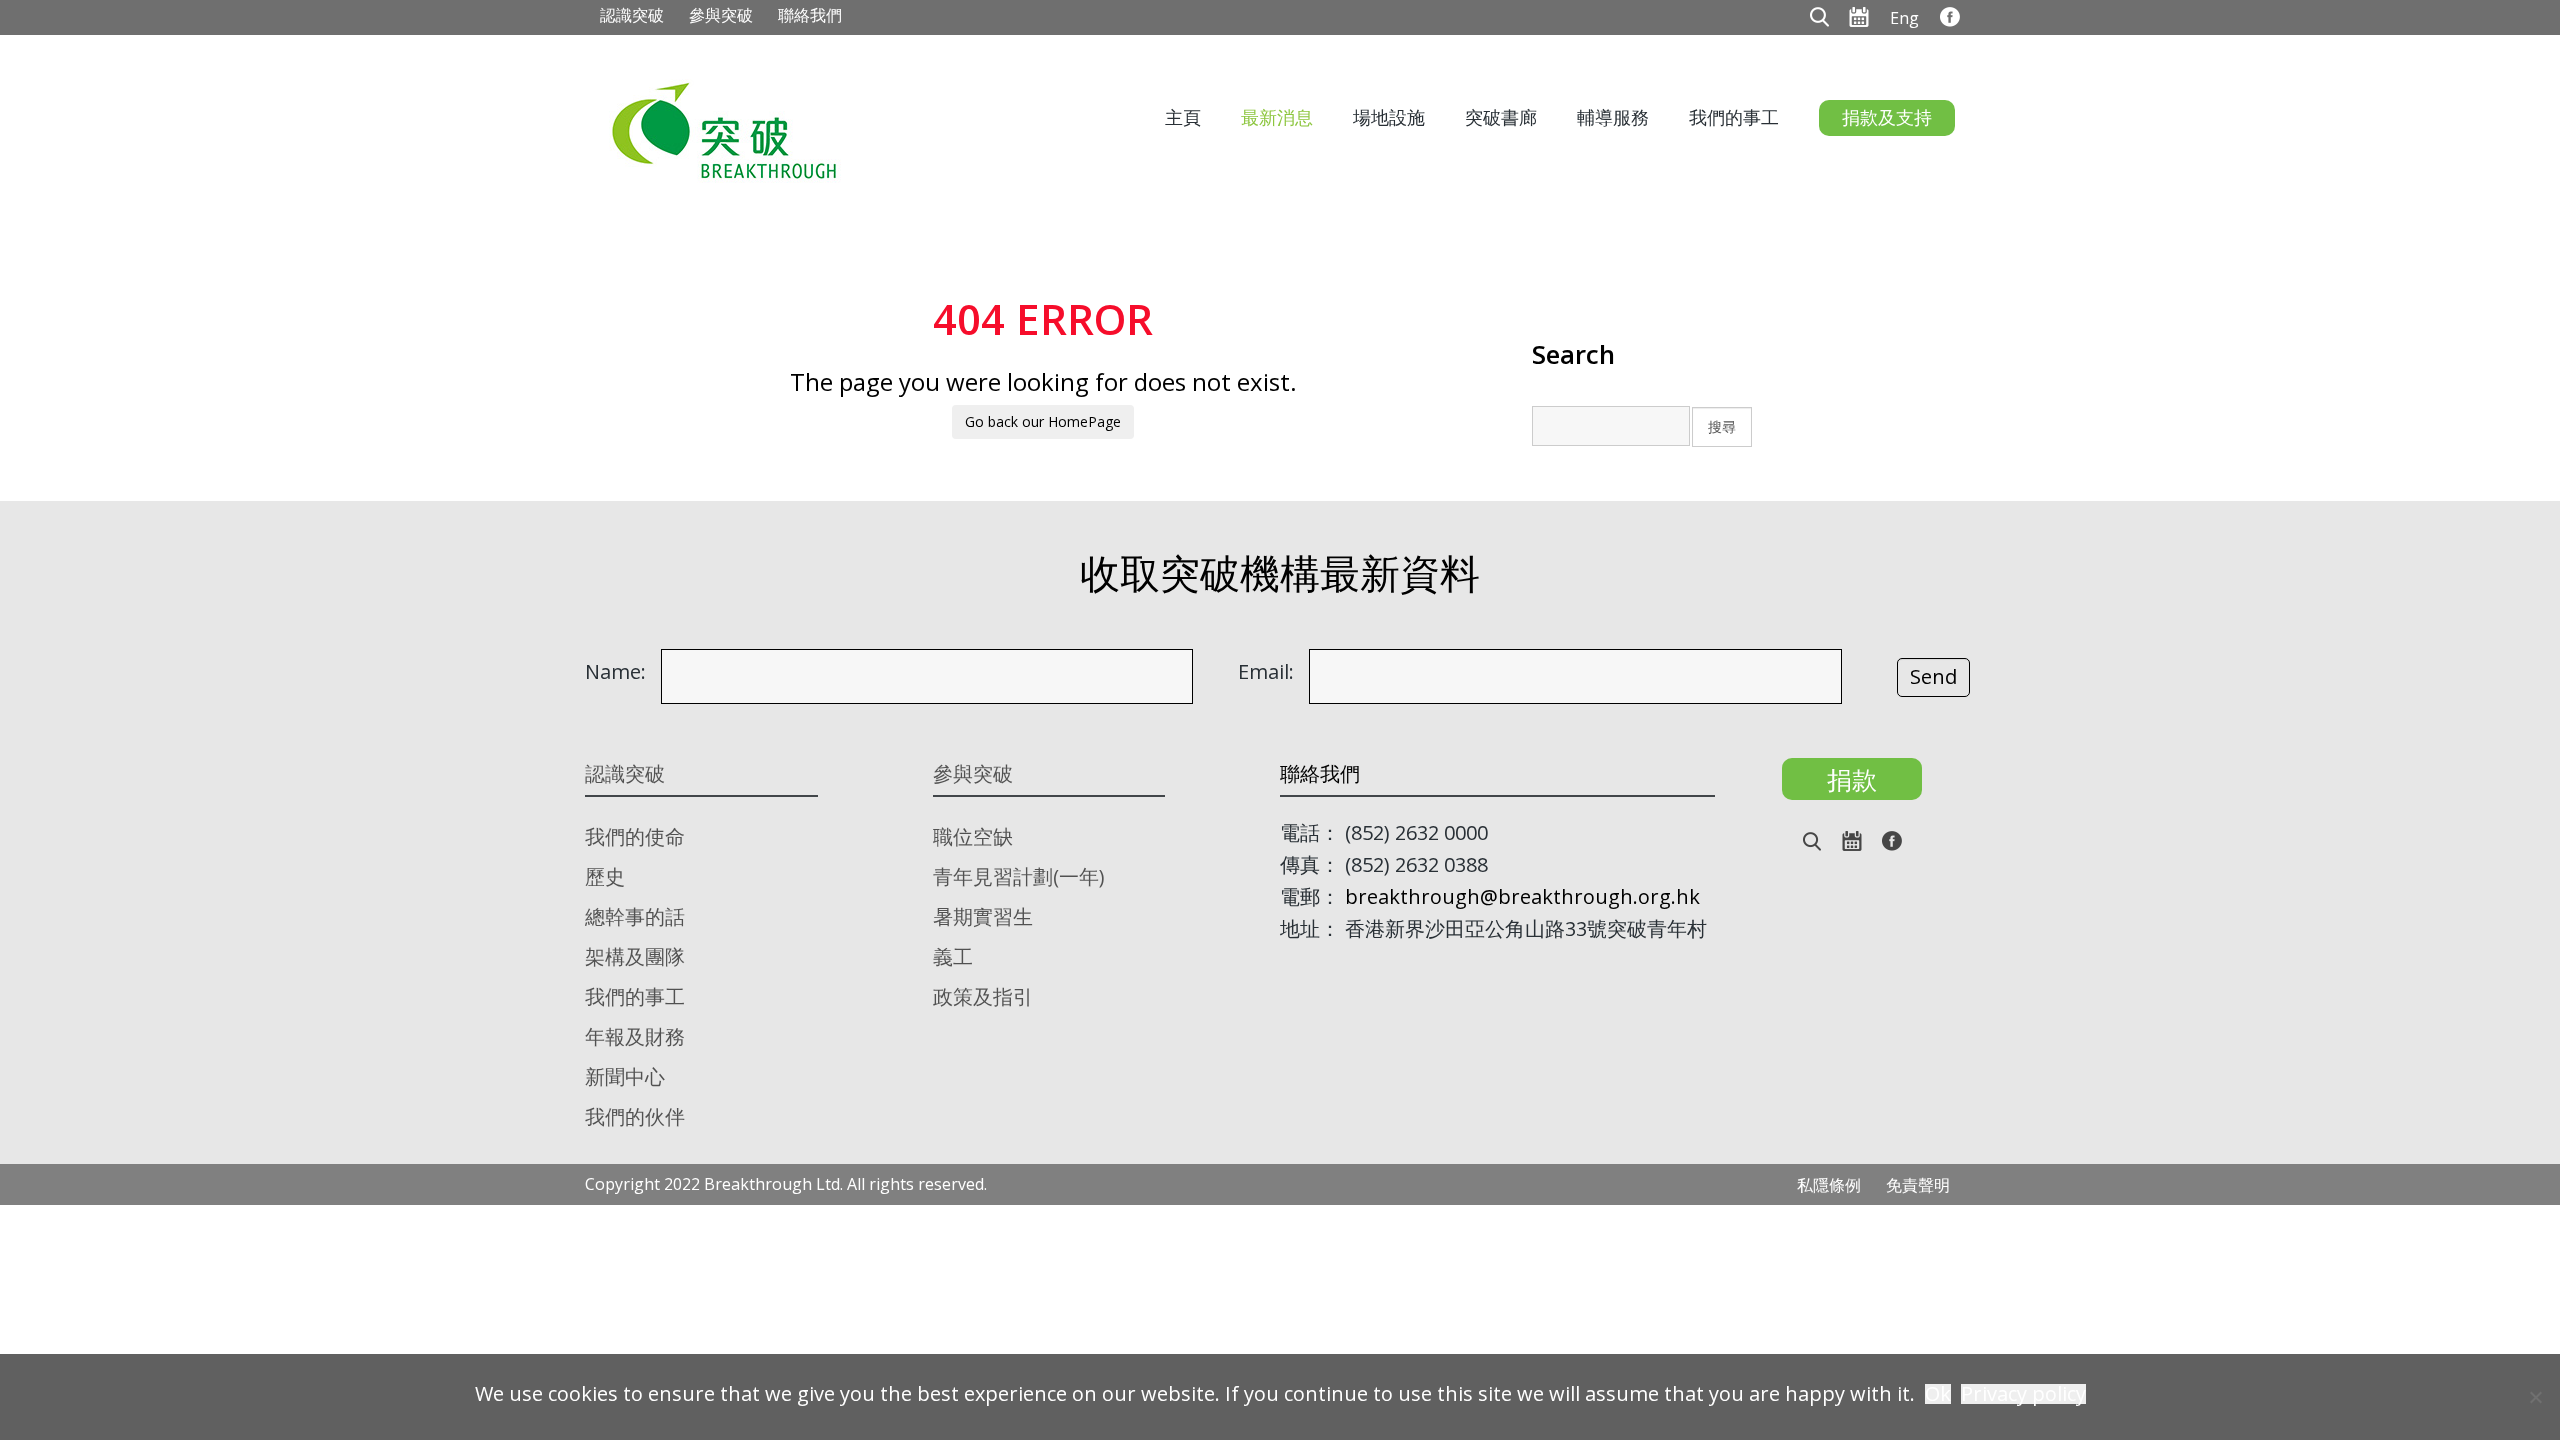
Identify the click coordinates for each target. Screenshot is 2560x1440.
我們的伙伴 (635, 1116)
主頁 (1183, 117)
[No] (2535, 1397)
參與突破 (721, 15)
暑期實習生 (983, 916)
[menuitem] (1904, 17)
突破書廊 (1501, 117)
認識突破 (632, 15)
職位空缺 (973, 836)
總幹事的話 (635, 916)
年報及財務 (635, 1036)
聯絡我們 (810, 15)
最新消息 (1277, 117)
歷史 (605, 876)
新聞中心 (625, 1076)
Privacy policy (2023, 1394)
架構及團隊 (635, 956)
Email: (1266, 672)
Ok (1938, 1394)
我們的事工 (1734, 117)
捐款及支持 (1887, 117)
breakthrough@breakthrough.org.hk (1522, 896)
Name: (615, 672)
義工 (953, 956)
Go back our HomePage (1043, 421)
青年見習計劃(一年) (1019, 876)
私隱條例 (1829, 1185)
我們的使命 (635, 836)
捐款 (1852, 779)
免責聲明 (1918, 1185)
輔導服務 (1613, 117)
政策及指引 (983, 996)
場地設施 (1389, 117)
